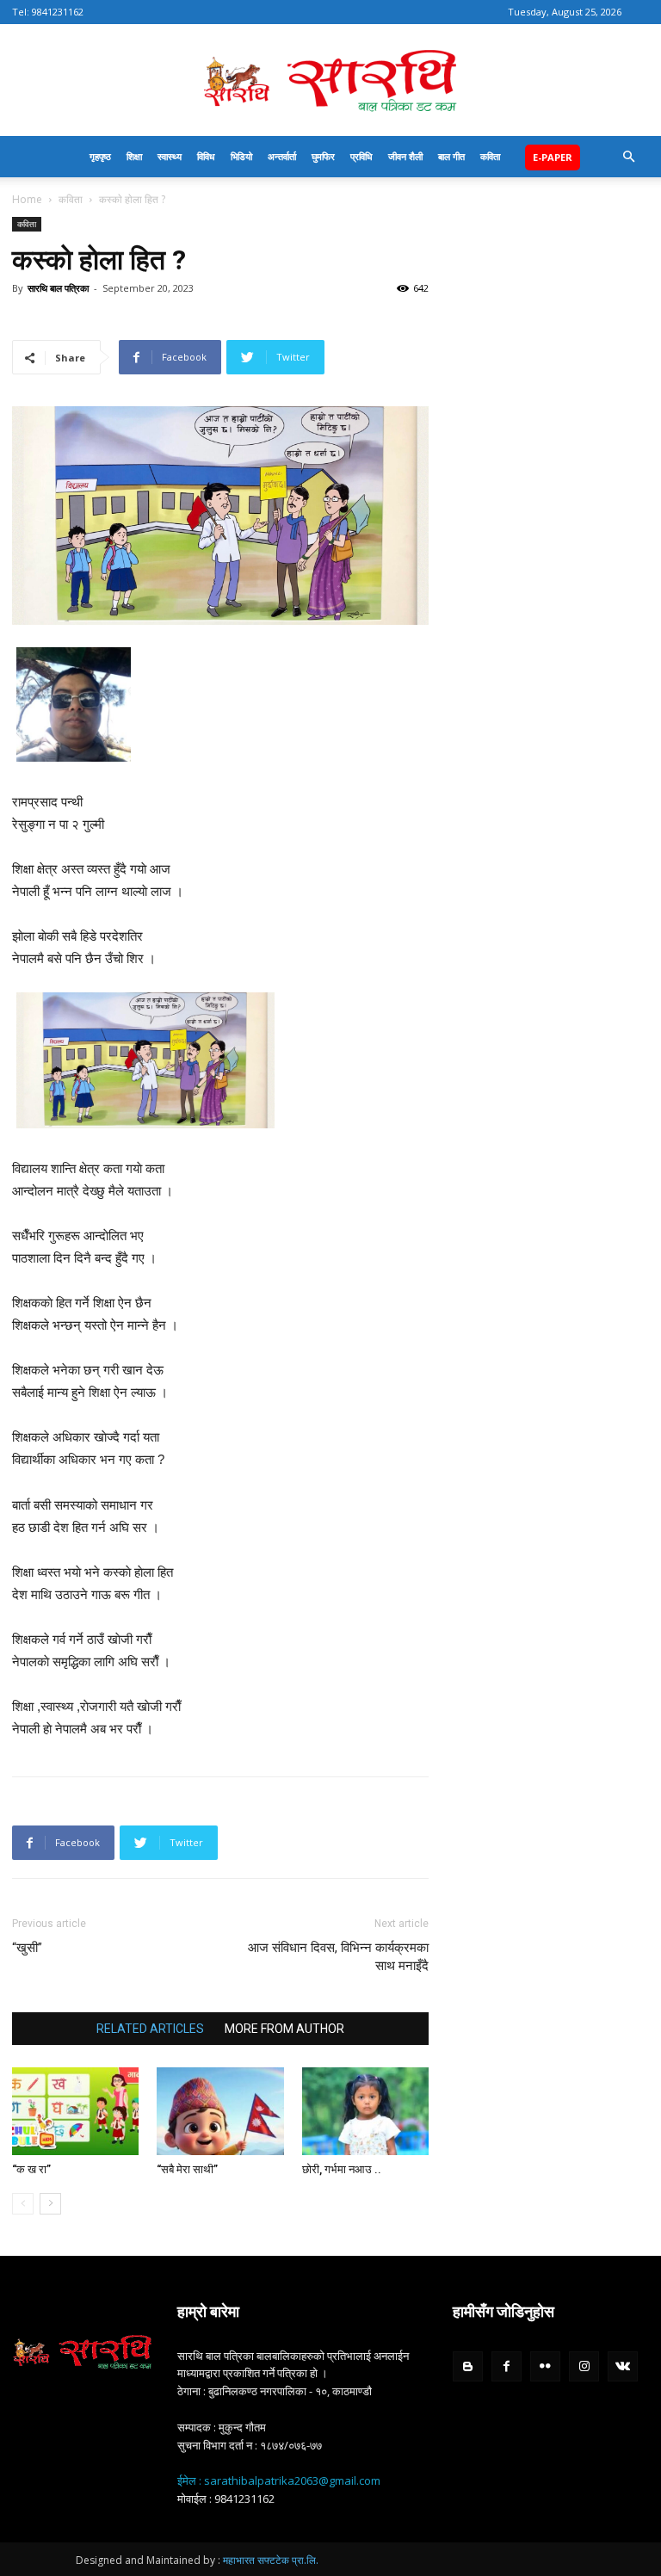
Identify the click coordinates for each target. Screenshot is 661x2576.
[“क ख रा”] (75, 2111)
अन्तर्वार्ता (282, 156)
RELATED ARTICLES (150, 2029)
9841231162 (58, 12)
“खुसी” (27, 1948)
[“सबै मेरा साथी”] (220, 2111)
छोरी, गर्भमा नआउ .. (342, 2169)
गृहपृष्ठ (100, 156)
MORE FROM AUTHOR (284, 2029)
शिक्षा (134, 156)
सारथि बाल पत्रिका (58, 288)
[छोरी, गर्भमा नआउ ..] (365, 2111)
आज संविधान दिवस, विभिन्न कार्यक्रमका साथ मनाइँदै (338, 1957)
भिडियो (241, 156)
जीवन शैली (405, 156)
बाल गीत (451, 156)
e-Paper (553, 157)
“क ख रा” (31, 2169)
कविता (490, 156)
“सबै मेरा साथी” (187, 2169)
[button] (628, 157)
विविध (206, 156)
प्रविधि (361, 156)
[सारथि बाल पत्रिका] (330, 81)
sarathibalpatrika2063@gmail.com (292, 2480)
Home (27, 199)
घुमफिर (323, 156)
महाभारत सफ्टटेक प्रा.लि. (271, 2560)
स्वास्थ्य (170, 156)
